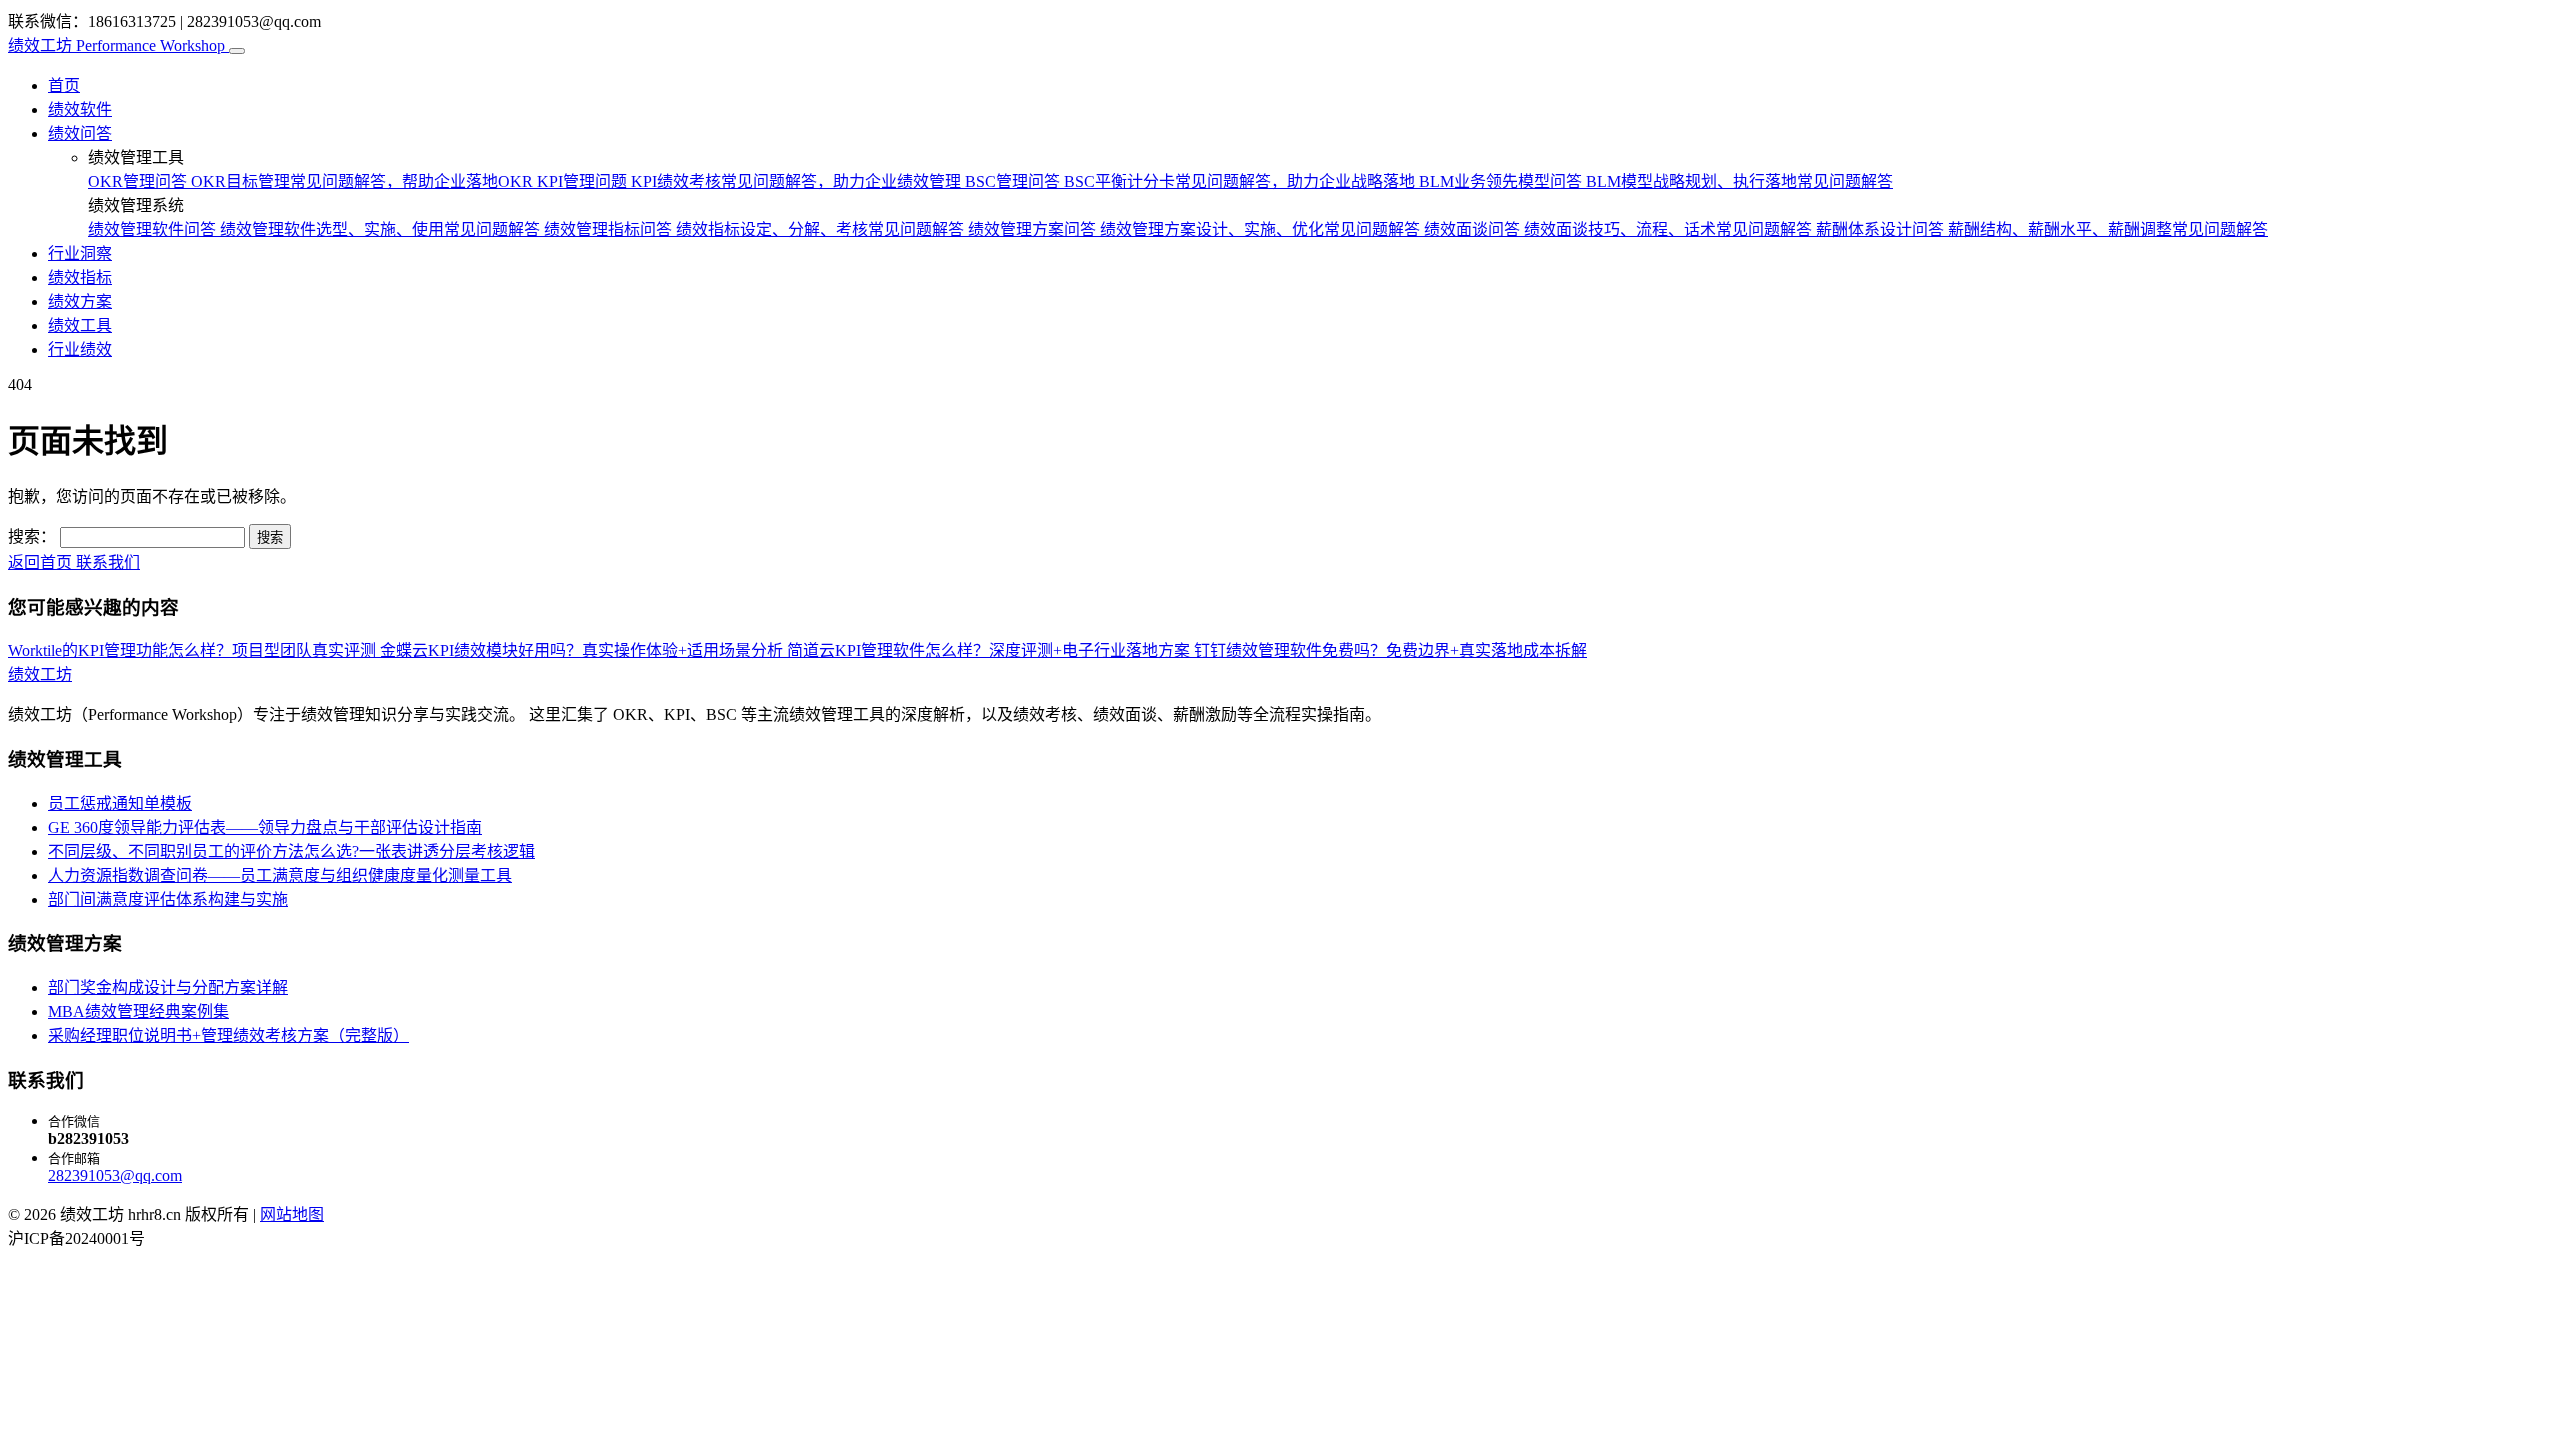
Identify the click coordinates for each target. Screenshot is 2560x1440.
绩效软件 (80, 109)
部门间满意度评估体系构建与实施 (168, 899)
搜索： (32, 536)
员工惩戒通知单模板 (120, 803)
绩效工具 (80, 325)
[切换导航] (237, 51)
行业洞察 (80, 253)
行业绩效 (80, 349)
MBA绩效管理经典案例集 (138, 1011)
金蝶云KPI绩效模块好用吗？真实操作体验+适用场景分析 (583, 650)
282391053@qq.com (115, 1175)
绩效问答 (80, 133)
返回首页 (42, 562)
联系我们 (108, 562)
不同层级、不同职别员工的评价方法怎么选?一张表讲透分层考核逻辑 (291, 851)
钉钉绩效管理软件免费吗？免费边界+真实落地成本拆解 (1390, 650)
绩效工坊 (116, 45)
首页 (64, 85)
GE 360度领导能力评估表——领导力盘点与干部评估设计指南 (265, 827)
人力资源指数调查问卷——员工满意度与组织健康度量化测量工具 (280, 875)
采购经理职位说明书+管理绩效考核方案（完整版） (228, 1035)
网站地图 (292, 1214)
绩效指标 (80, 277)
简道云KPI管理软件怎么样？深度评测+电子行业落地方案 (990, 650)
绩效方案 (80, 301)
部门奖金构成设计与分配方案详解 (168, 987)
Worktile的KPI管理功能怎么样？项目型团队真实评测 (194, 650)
